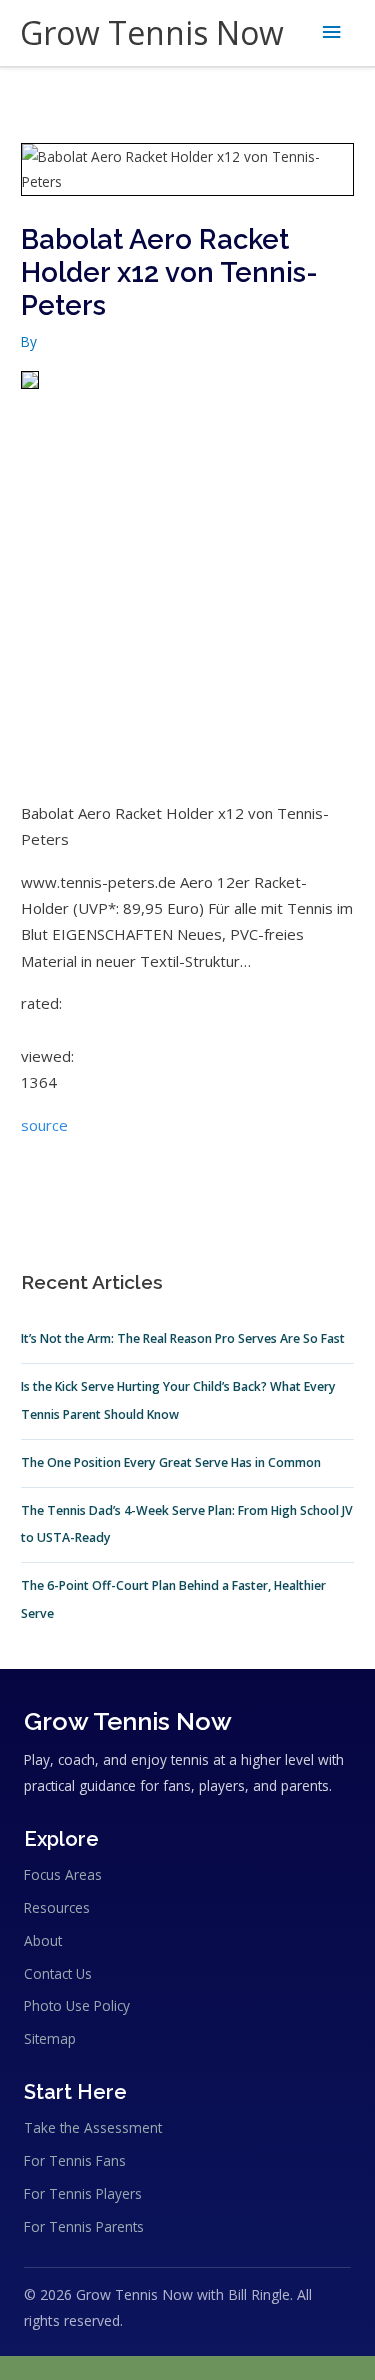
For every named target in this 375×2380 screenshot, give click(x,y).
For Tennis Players (83, 2193)
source (44, 1125)
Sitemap (50, 2038)
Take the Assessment (93, 2127)
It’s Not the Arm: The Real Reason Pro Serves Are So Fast (183, 1338)
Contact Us (58, 1973)
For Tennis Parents (84, 2226)
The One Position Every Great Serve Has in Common (171, 1462)
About (43, 1940)
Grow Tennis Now (152, 32)
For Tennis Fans (75, 2160)
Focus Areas (63, 1874)
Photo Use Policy (77, 2005)
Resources (57, 1907)
